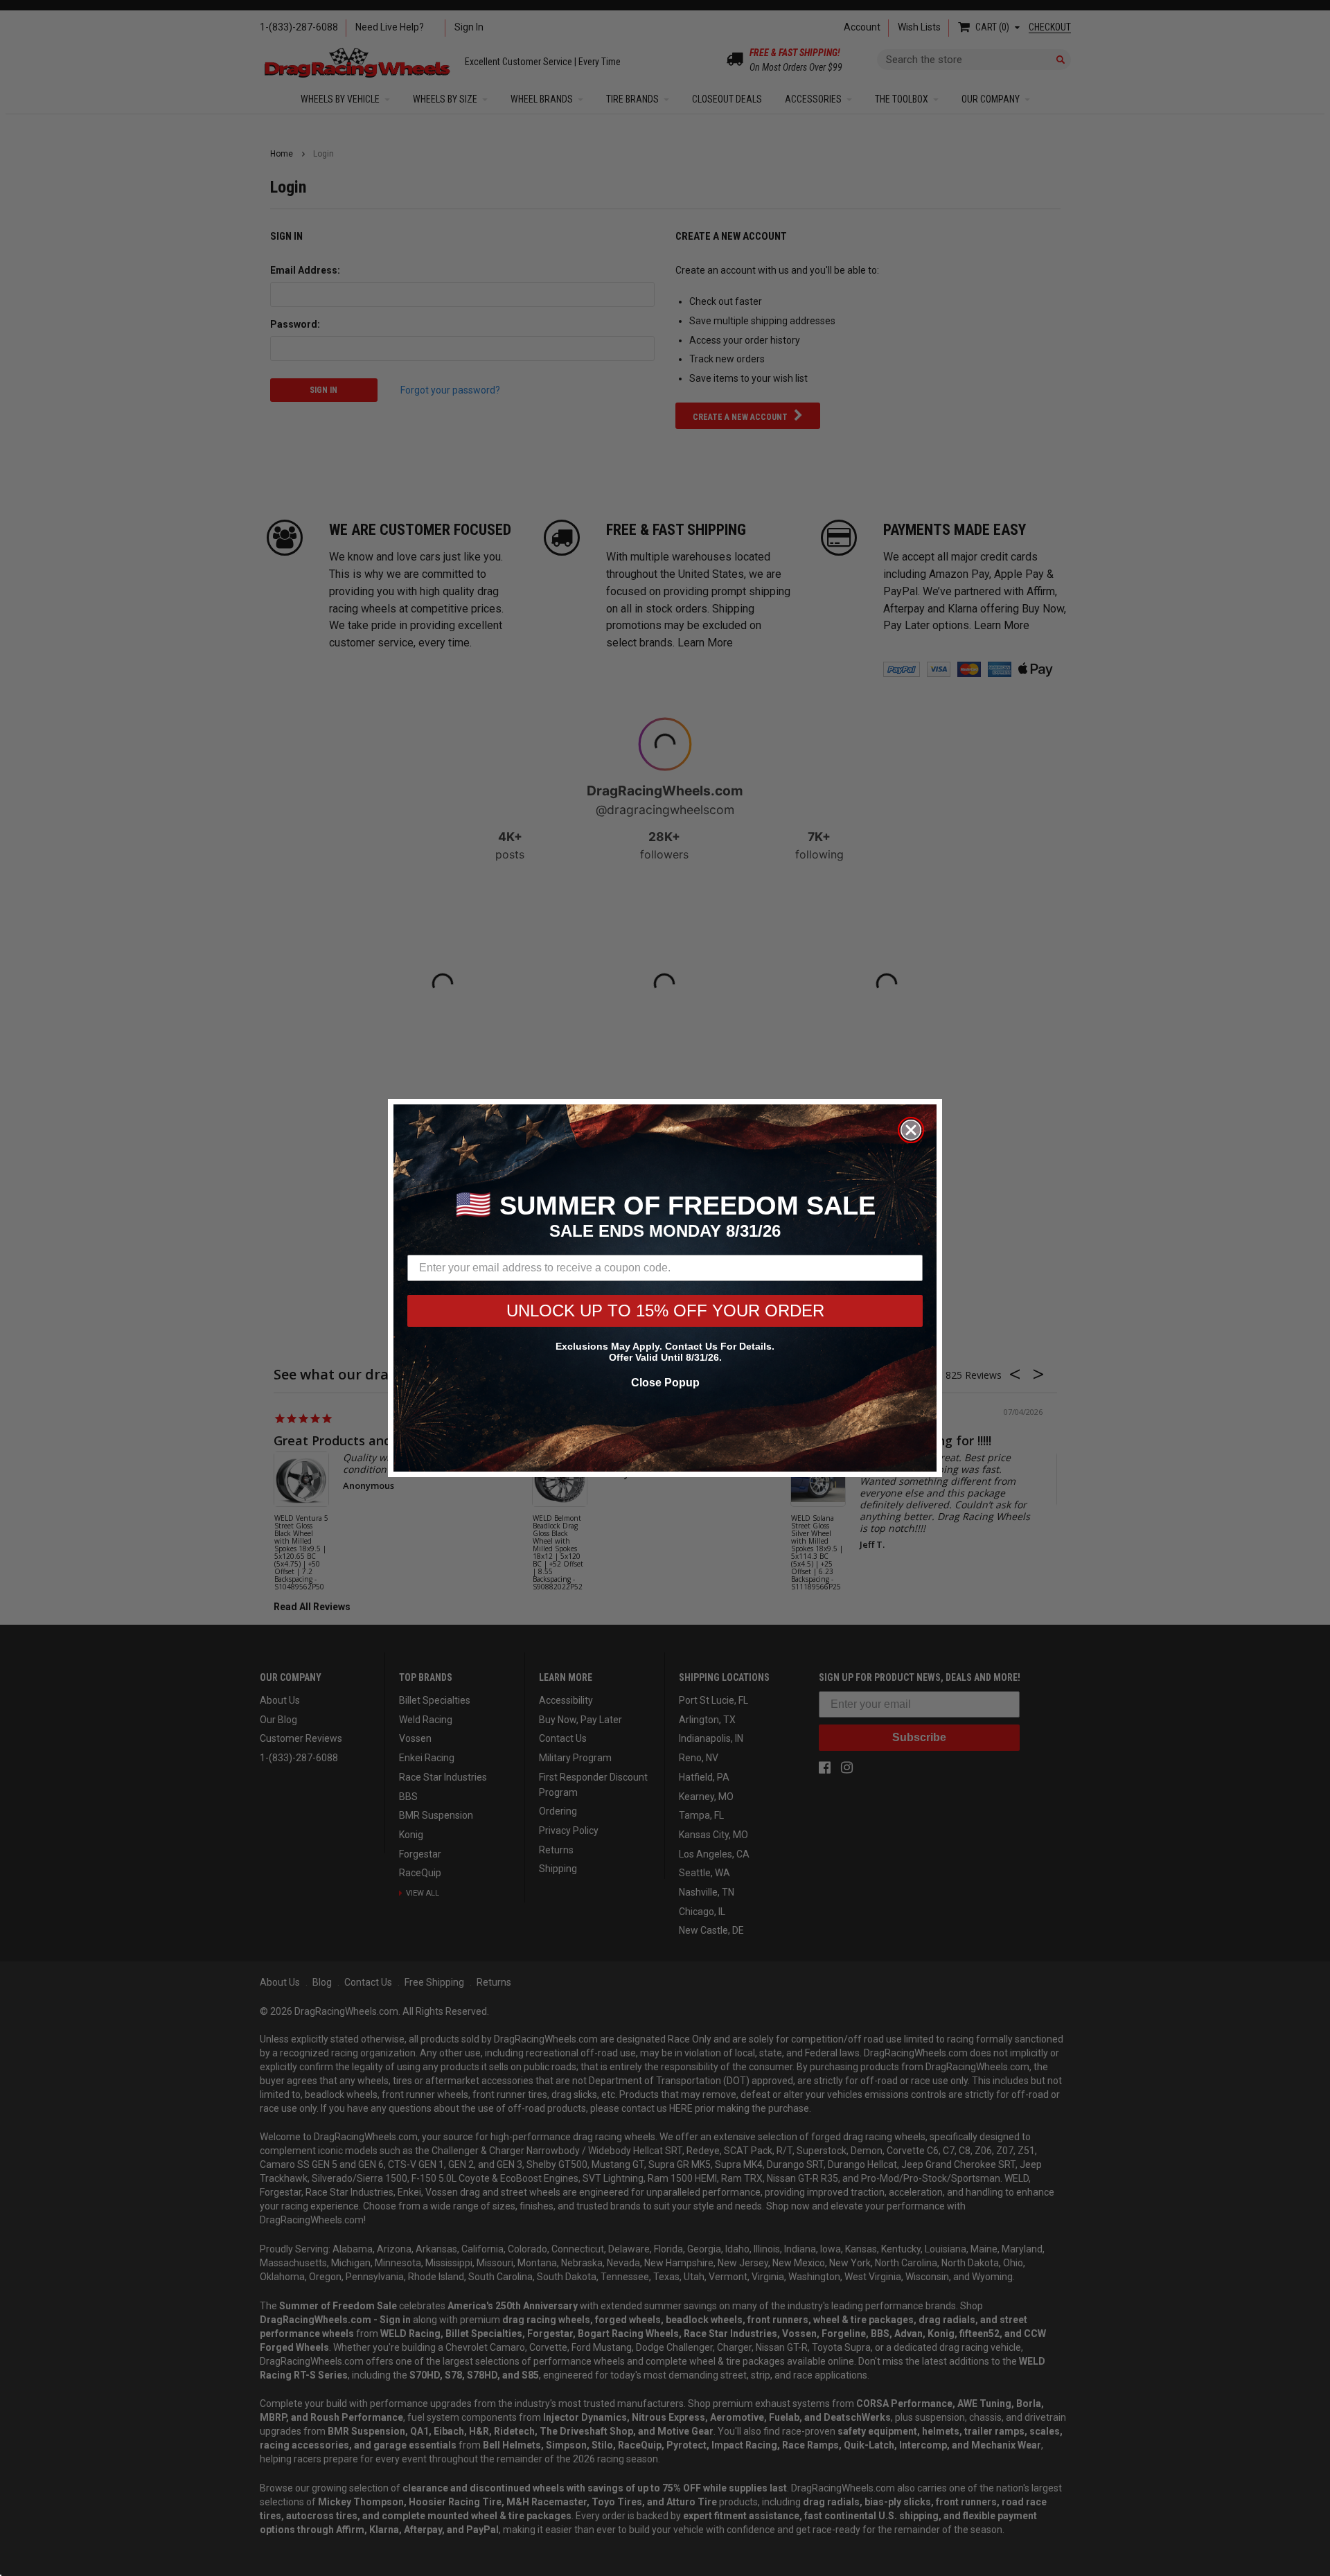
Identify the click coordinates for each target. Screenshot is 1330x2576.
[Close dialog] (911, 1130)
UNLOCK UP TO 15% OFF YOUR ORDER (665, 1311)
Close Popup (665, 1383)
